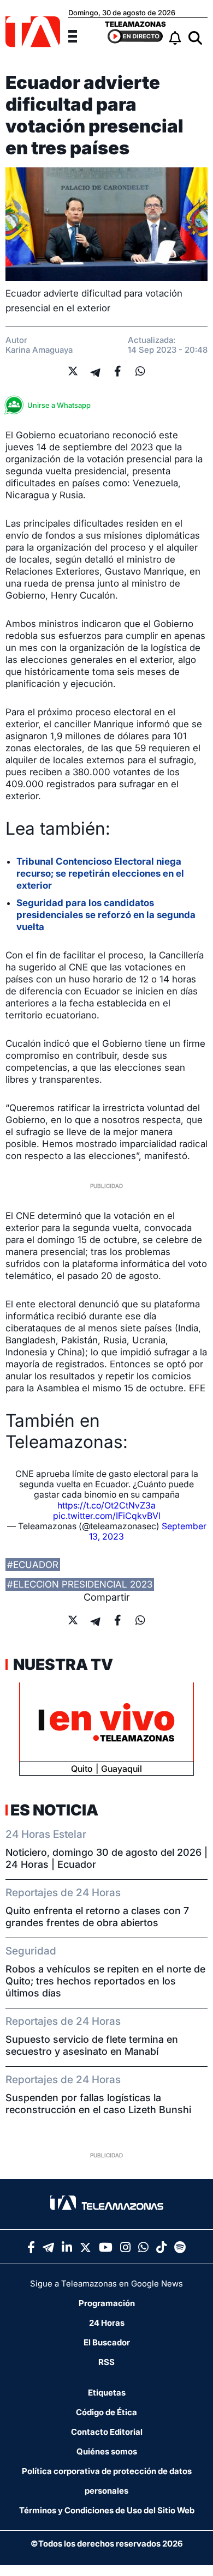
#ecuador (33, 1565)
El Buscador (107, 2342)
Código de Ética (106, 2412)
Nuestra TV (62, 1664)
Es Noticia (54, 1810)
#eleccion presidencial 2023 (80, 1584)
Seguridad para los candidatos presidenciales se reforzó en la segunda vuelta (106, 915)
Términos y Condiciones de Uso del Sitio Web (107, 2510)
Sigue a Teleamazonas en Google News (106, 2284)
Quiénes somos (107, 2451)
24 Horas (107, 2323)
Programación (107, 2303)
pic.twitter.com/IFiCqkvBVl (107, 1516)
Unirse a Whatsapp (59, 405)
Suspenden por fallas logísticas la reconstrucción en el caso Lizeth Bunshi (98, 2104)
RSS (106, 2362)
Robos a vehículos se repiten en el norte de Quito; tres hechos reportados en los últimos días (105, 1981)
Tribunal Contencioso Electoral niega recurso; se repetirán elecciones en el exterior (100, 873)
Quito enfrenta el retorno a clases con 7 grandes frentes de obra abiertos (97, 1917)
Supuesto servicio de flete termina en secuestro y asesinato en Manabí (92, 2045)
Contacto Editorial (107, 2432)
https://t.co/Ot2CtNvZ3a (106, 1505)
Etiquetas (107, 2393)
